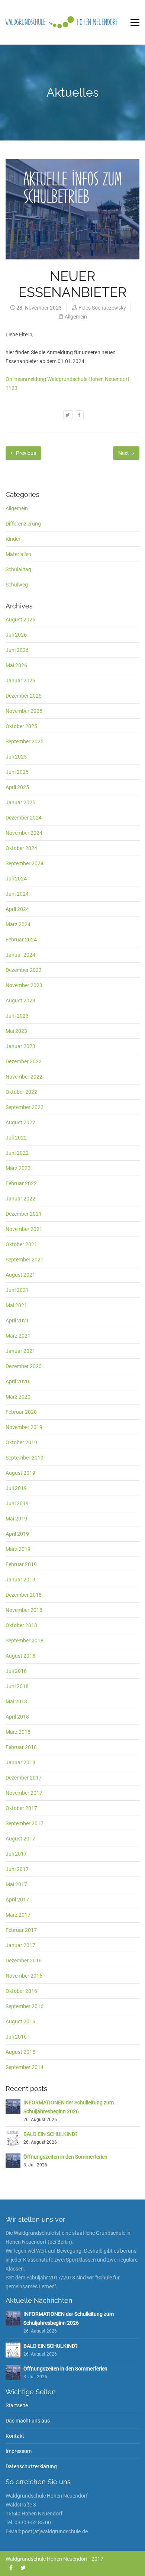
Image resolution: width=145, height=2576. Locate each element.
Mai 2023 (16, 1031)
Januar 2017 (20, 1945)
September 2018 (25, 1641)
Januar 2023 (20, 1046)
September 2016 (25, 2006)
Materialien (18, 554)
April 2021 (17, 1321)
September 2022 (25, 1107)
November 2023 (24, 985)
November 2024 (24, 833)
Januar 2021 (20, 1351)
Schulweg (17, 585)
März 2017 (18, 1915)
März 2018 (18, 1732)
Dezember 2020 (24, 1366)
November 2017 (24, 1793)
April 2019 (17, 1534)
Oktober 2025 (21, 726)
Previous (25, 453)
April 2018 (17, 1717)
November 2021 (24, 1229)
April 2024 (17, 909)
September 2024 (25, 863)
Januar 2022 (20, 1199)
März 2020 (18, 1397)
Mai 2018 (16, 1701)
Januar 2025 (20, 802)
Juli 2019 (16, 1488)
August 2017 (20, 1839)
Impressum (19, 2451)
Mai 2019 (16, 1519)
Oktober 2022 (21, 1092)
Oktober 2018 (21, 1625)
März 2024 (18, 924)
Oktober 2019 (21, 1442)
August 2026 (20, 620)
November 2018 (24, 1610)
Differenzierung (23, 524)
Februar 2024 (21, 940)
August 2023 (20, 1001)
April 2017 (17, 1900)
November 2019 (24, 1427)
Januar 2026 (20, 681)
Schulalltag (18, 569)
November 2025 (24, 711)
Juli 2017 (16, 1854)
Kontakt (15, 2436)
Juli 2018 (16, 1671)
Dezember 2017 (24, 1778)
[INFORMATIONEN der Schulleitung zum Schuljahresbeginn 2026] (13, 2106)
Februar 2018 (21, 1747)
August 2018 (20, 1656)
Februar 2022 (21, 1183)
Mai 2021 (16, 1305)
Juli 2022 (16, 1138)
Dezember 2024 (24, 818)
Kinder (13, 539)
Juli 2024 (16, 879)
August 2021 (20, 1275)
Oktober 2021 (21, 1244)
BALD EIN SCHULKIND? (51, 2134)
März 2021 (18, 1336)
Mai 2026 (16, 665)
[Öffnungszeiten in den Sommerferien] (13, 2160)
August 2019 (20, 1473)
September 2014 (25, 2067)
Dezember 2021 (24, 1214)
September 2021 (25, 1260)
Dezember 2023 (24, 970)
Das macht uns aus (28, 2421)
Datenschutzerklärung (31, 2466)
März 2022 (18, 1168)
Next (124, 453)
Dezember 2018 (24, 1595)
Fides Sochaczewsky (102, 308)
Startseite (17, 2405)
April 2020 (17, 1381)
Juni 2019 (17, 1503)
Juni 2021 (17, 1290)
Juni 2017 (17, 1869)
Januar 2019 (20, 1580)
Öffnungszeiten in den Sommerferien (65, 2157)
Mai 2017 (16, 1884)
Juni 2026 (17, 650)
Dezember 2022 (24, 1061)
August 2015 (20, 2052)
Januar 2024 (20, 955)
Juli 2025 (16, 757)
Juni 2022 (17, 1153)
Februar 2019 (21, 1564)
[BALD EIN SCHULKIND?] (13, 2138)
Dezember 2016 (24, 1961)
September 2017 (25, 1823)
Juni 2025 (17, 772)
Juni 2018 (17, 1686)
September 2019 (25, 1458)
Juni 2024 (17, 894)
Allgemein (76, 317)
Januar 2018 (20, 1762)
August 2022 (20, 1122)
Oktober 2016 (21, 1991)
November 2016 (24, 1976)
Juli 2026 (16, 635)
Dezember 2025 (24, 696)
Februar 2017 (21, 1930)
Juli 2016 (16, 2037)
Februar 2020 (21, 1412)
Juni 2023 (17, 1016)
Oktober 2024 (21, 848)
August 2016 (20, 2021)
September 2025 (25, 741)
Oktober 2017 (21, 1808)
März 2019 (18, 1549)
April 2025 (17, 787)
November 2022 (24, 1077)
